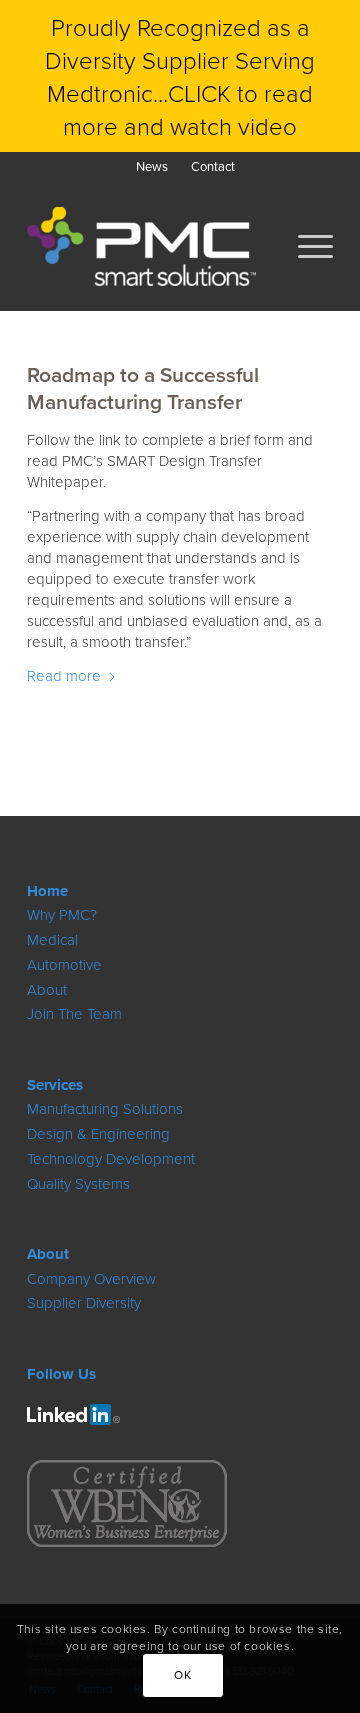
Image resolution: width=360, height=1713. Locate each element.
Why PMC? (62, 914)
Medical (52, 939)
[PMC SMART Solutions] (149, 246)
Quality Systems (78, 1183)
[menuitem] (152, 166)
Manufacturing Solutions (105, 1108)
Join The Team (74, 1013)
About (47, 989)
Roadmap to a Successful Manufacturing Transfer (143, 387)
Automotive (64, 964)
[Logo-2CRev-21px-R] (73, 1414)
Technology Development (111, 1158)
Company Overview (91, 1278)
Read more (64, 675)
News (152, 166)
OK (182, 1674)
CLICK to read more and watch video (188, 109)
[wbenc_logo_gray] (127, 1503)
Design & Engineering (98, 1133)
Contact (213, 166)
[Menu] (305, 246)
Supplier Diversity (84, 1302)
